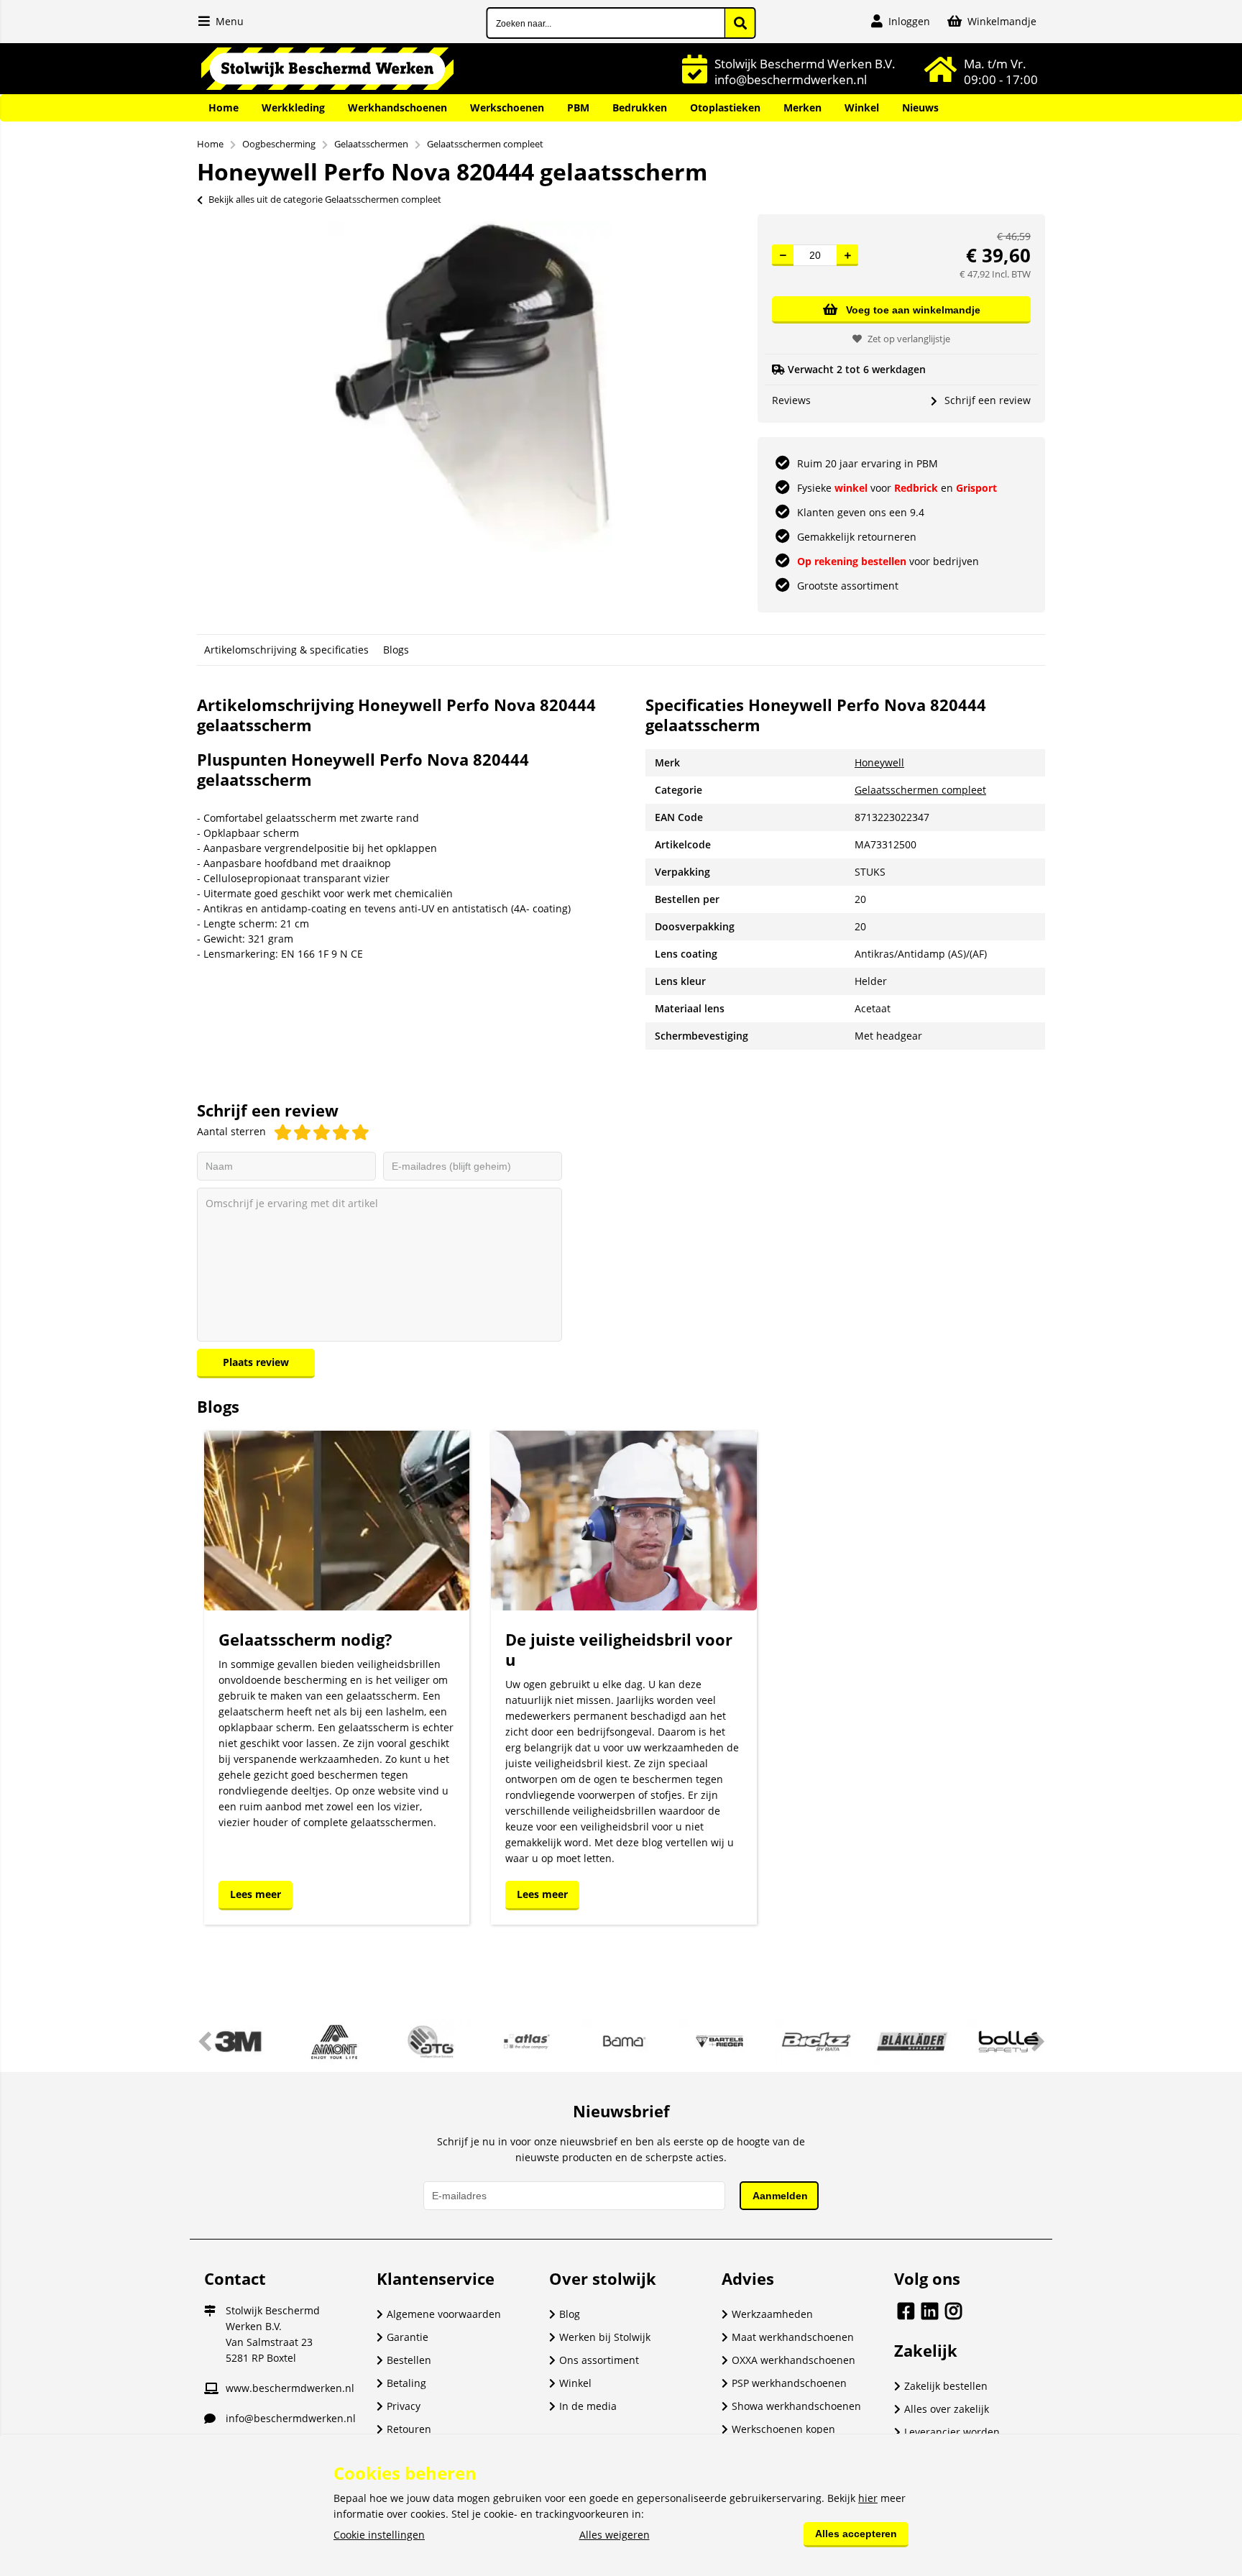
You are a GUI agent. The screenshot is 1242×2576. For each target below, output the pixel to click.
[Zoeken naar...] (740, 23)
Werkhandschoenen (397, 107)
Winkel (862, 107)
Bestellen (409, 2360)
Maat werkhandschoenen (793, 2337)
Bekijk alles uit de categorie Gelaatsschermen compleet (325, 199)
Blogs (396, 650)
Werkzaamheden (772, 2314)
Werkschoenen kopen (783, 2429)
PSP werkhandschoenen (789, 2383)
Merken (802, 107)
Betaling (406, 2383)
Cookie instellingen (379, 2535)
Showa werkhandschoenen (796, 2406)
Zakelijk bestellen (946, 2386)
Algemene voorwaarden (444, 2314)
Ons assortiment (599, 2360)
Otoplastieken (725, 107)
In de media (588, 2406)
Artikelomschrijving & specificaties (286, 650)
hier (868, 2498)
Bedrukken (640, 107)
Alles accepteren (856, 2534)
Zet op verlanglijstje (909, 339)
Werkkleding (293, 107)
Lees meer (256, 1894)
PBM (578, 107)
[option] (470, 387)
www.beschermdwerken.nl (290, 2388)
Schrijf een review (988, 400)
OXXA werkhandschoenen (793, 2360)
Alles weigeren (615, 2535)
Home (224, 107)
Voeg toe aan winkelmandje (913, 310)
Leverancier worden (952, 2432)
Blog (570, 2314)
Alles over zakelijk (947, 2409)
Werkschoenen (507, 107)
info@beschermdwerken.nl (291, 2418)
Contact (235, 2278)
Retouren (409, 2429)
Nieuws (920, 107)
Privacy (404, 2406)
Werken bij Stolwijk (605, 2337)
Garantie (408, 2337)
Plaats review (256, 1362)
